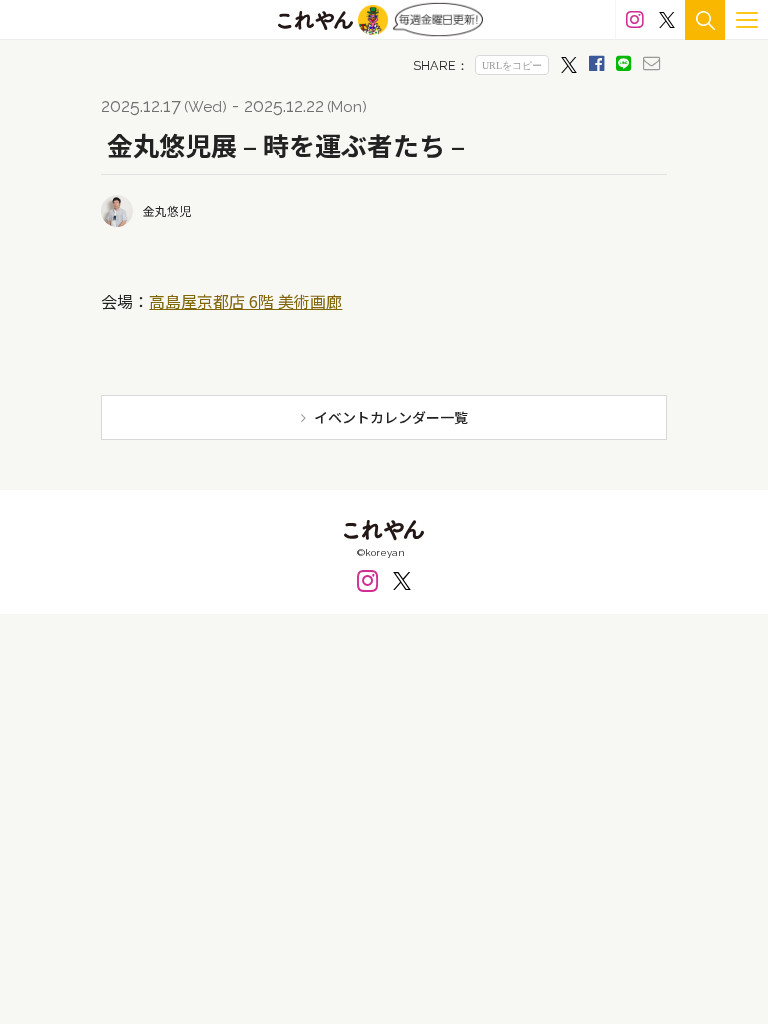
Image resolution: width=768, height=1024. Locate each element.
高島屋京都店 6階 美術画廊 (245, 301)
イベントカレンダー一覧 (391, 417)
